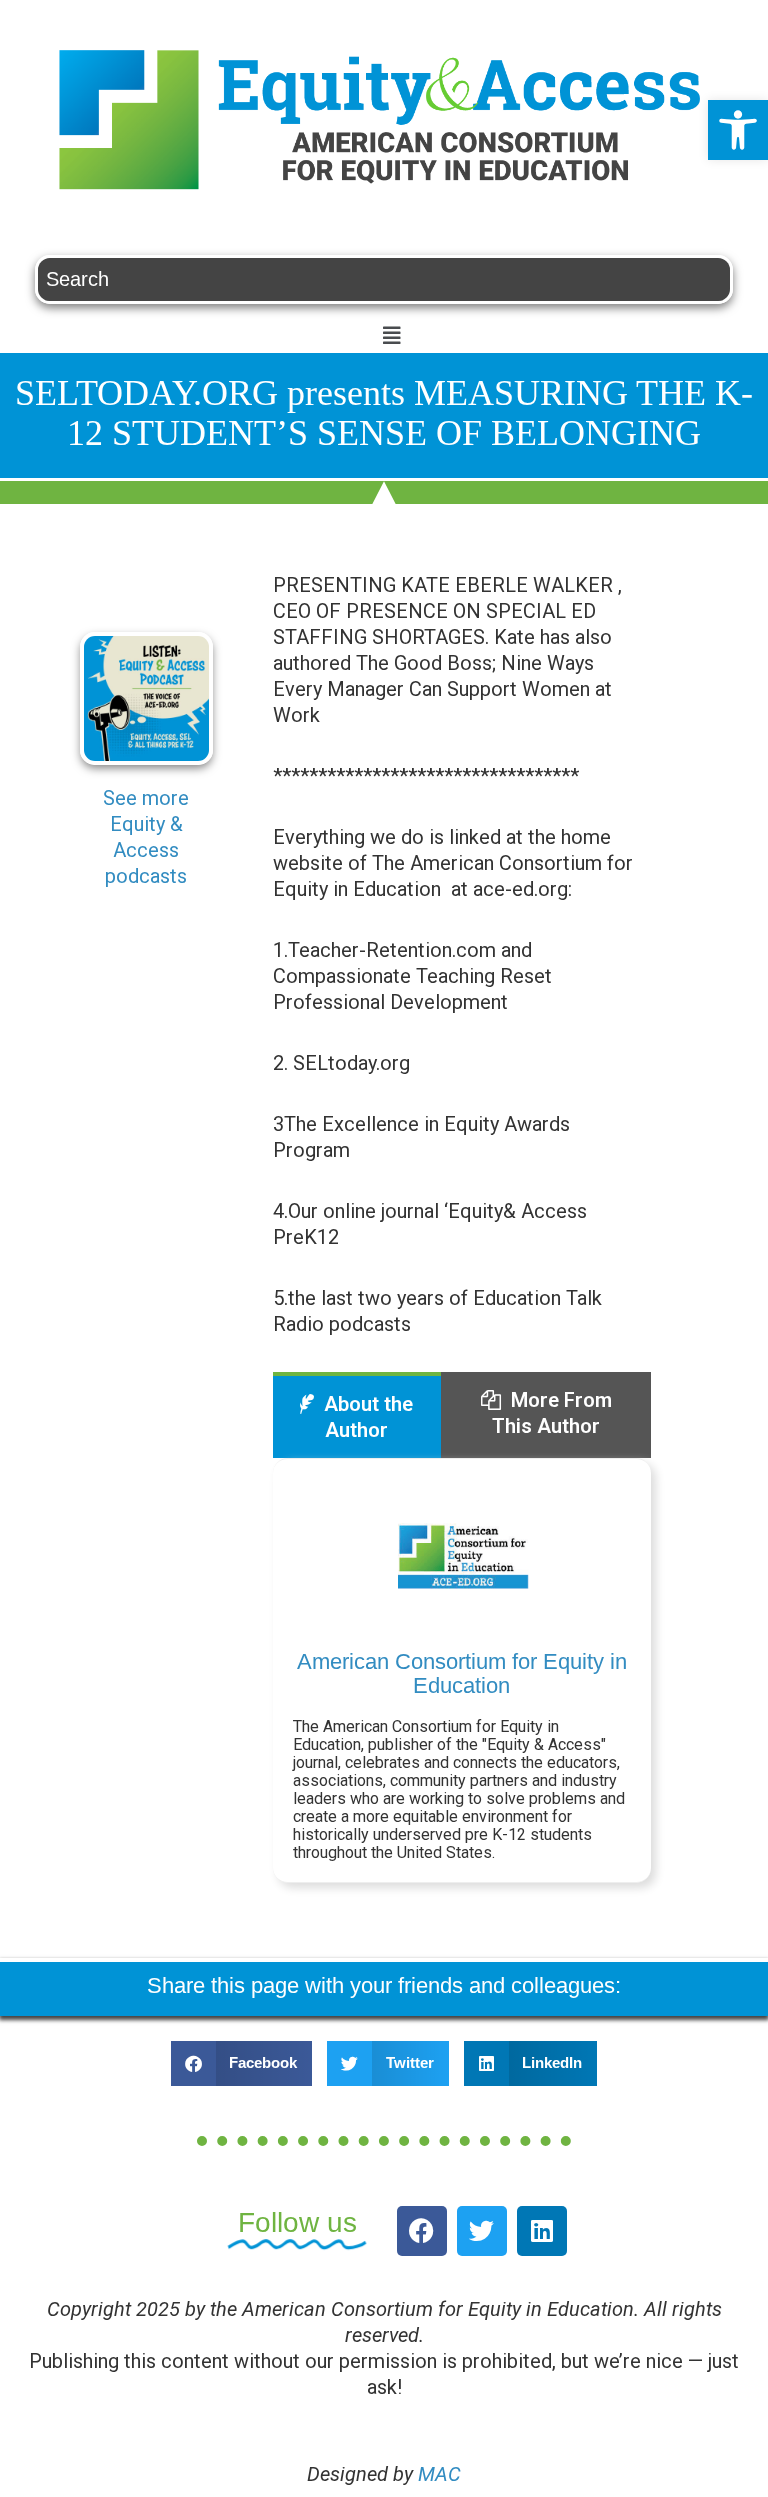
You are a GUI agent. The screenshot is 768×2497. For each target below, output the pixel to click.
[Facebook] (422, 2231)
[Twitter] (482, 2231)
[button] (738, 130)
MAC (439, 2474)
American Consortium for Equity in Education (462, 1673)
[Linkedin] (542, 2231)
